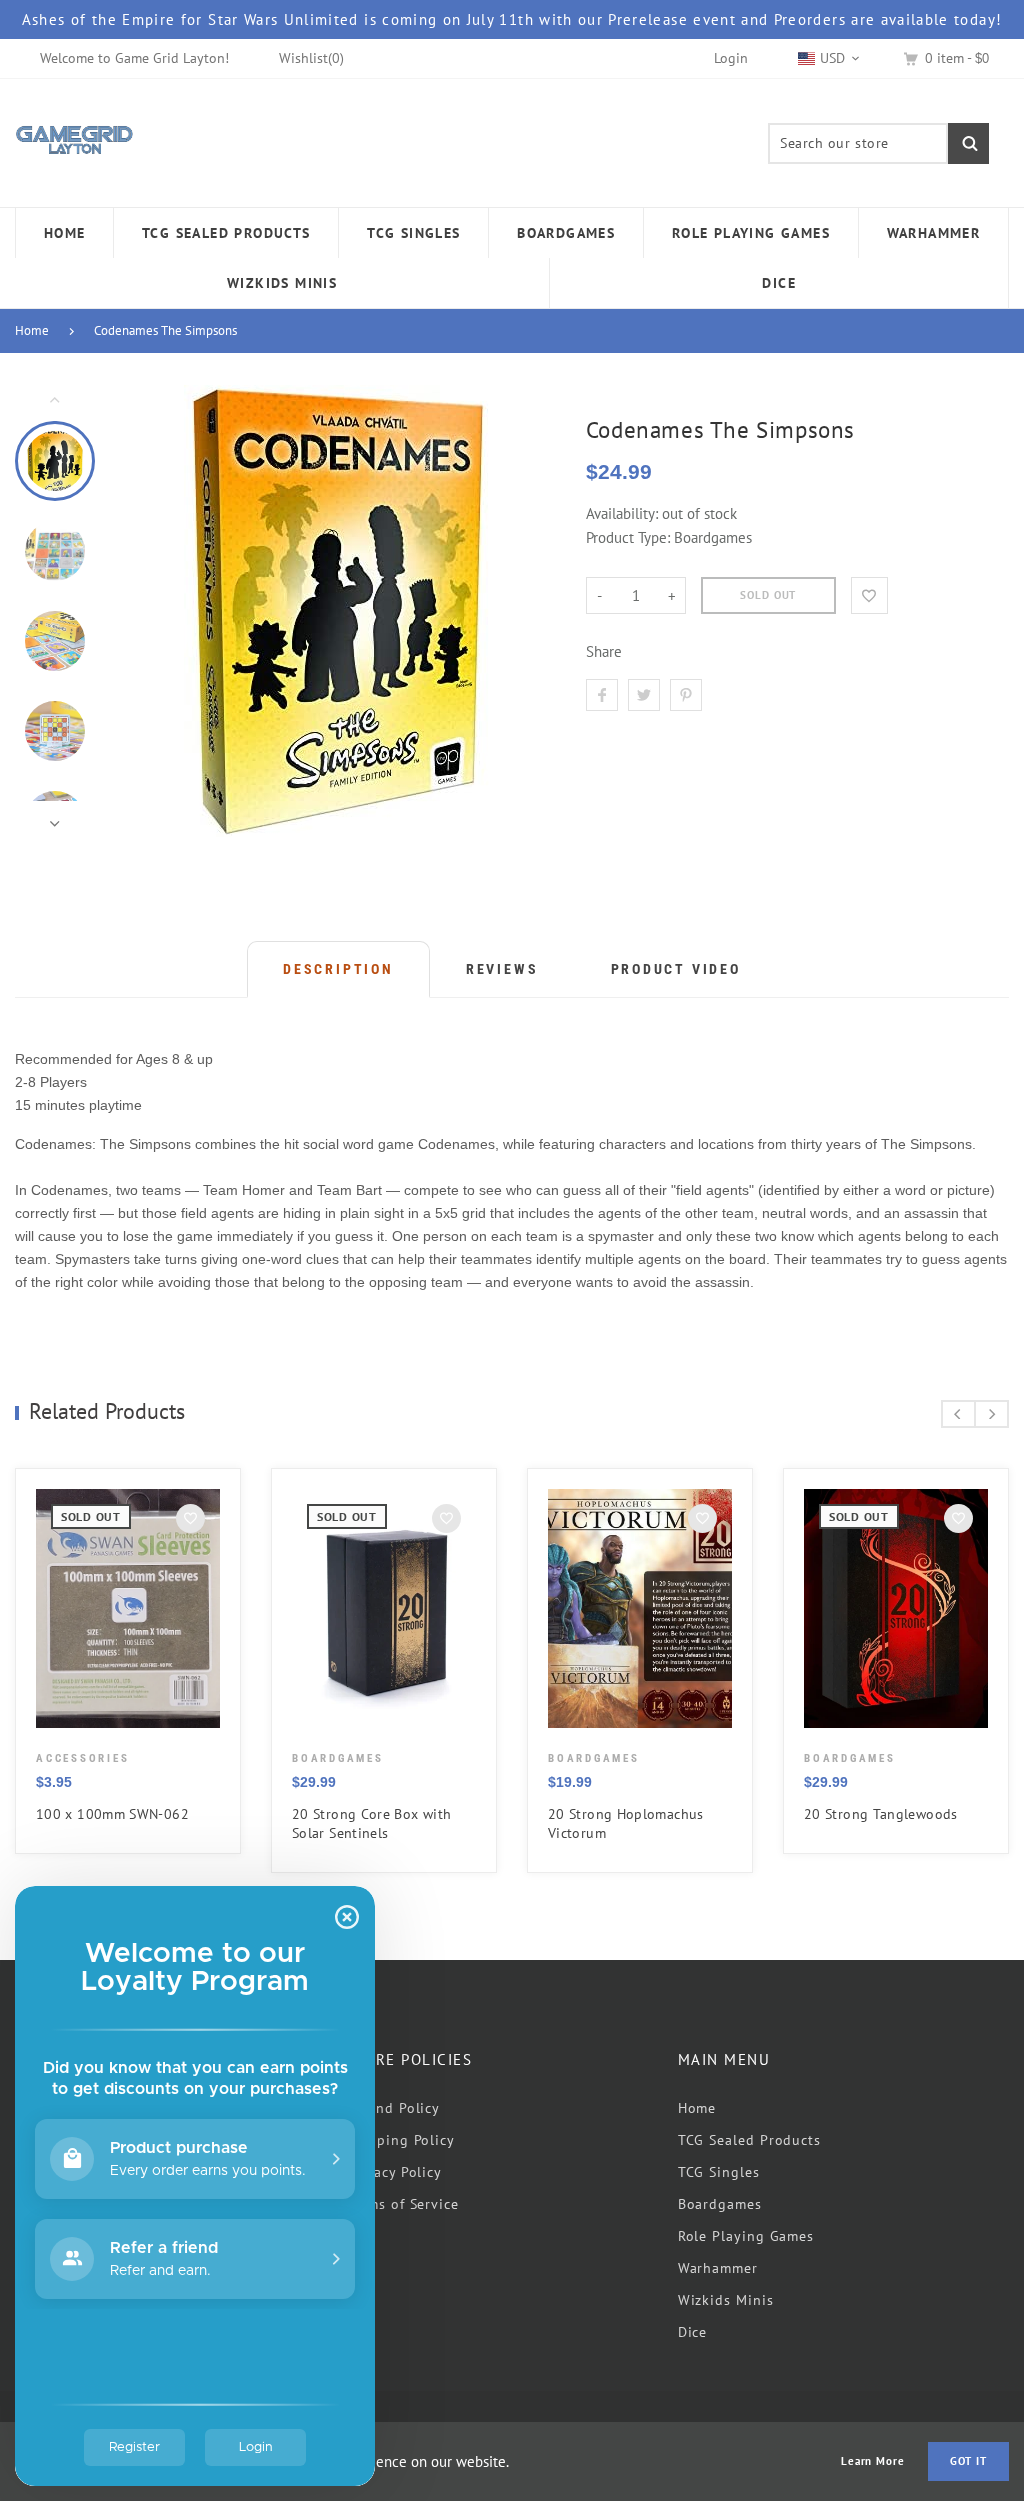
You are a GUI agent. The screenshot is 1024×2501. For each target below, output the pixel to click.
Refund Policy (393, 2108)
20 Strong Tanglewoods (881, 1814)
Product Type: (628, 537)
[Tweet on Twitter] (644, 695)
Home (32, 330)
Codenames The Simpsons (165, 330)
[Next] (525, 611)
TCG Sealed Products (749, 2140)
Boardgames (720, 2204)
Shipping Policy (400, 2140)
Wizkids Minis (726, 2300)
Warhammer (718, 2268)
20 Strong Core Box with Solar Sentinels (371, 1823)
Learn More (873, 2461)
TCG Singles (719, 2172)
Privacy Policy (394, 2172)
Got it (968, 2461)
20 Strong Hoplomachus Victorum (626, 1823)
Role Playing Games (746, 2236)
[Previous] (151, 611)
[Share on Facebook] (602, 695)
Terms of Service (402, 2204)
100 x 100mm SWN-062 (112, 1814)
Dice (693, 2332)
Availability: (624, 513)
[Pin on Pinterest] (686, 695)
